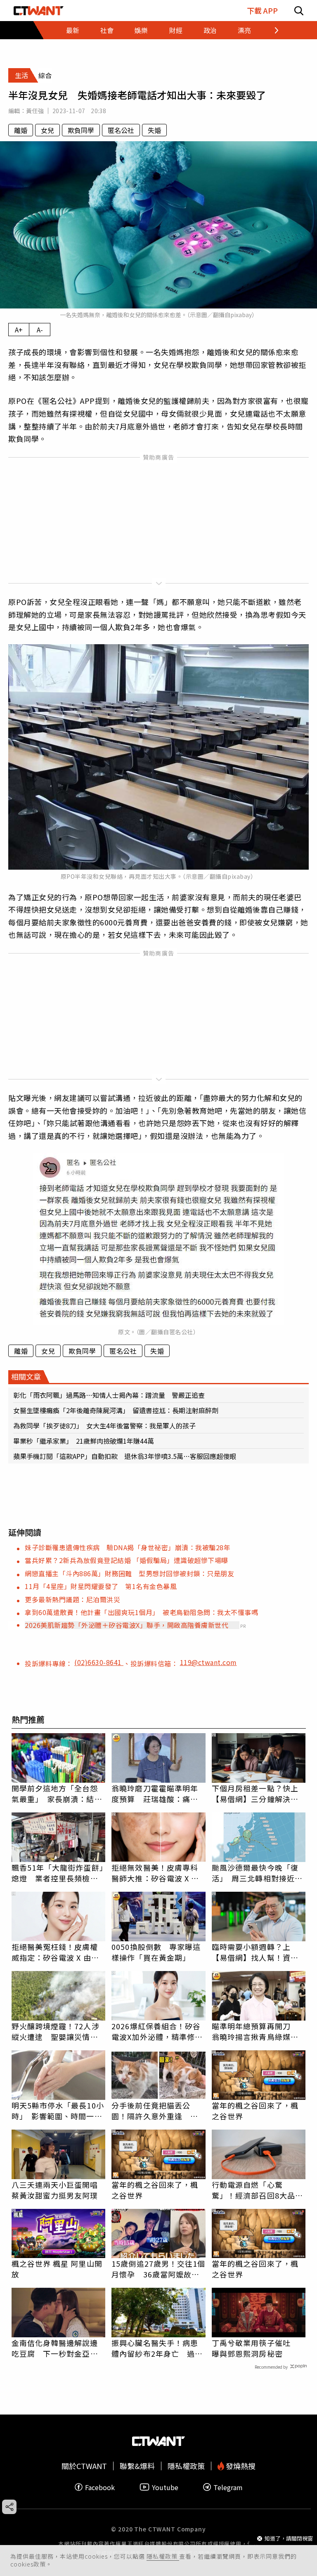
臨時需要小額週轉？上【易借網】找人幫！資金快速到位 (255, 1952)
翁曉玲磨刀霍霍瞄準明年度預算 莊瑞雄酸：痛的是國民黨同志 (155, 1793)
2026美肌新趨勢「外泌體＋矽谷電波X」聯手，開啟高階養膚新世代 (127, 1625)
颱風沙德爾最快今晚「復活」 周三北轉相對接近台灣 (257, 1873)
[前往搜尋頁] (299, 11)
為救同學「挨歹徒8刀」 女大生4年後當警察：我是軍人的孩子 (104, 1426)
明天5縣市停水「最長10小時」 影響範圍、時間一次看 (58, 2111)
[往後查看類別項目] (271, 30)
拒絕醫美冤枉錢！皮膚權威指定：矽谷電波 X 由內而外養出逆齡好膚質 (55, 1952)
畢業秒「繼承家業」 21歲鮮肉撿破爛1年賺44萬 (84, 1441)
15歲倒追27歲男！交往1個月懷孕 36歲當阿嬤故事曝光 (158, 2269)
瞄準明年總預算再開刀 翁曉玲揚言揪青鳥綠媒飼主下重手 (255, 2031)
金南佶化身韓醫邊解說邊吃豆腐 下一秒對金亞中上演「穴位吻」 (55, 2348)
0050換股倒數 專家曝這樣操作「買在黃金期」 (156, 1952)
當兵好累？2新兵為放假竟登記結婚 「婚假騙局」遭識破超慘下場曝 (127, 1560)
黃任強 (35, 111)
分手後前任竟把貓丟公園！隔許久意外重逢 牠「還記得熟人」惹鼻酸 (155, 2111)
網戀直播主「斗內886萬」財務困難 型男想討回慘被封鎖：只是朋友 (129, 1573)
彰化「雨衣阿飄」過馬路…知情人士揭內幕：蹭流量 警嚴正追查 (109, 1395)
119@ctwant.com (208, 1662)
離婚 (21, 130)
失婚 (154, 130)
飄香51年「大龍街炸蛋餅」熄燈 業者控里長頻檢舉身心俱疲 (58, 1873)
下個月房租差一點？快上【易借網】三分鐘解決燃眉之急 (255, 1793)
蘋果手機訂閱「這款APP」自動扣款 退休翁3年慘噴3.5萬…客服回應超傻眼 (125, 1456)
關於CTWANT (84, 2466)
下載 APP (262, 11)
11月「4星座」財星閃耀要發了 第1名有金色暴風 (101, 1586)
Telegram (228, 2487)
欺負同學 (81, 130)
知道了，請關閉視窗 (289, 2538)
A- (40, 330)
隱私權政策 (163, 2556)
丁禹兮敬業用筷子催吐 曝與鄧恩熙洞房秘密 (255, 2348)
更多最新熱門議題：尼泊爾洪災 (72, 1599)
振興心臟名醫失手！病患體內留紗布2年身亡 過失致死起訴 (157, 2348)
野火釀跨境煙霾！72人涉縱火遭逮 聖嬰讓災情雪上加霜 (56, 2031)
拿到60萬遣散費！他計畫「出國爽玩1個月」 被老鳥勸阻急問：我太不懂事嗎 (141, 1612)
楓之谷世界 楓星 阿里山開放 (57, 2269)
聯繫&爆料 (137, 2466)
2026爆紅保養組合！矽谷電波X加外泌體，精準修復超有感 (157, 2031)
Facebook (100, 2487)
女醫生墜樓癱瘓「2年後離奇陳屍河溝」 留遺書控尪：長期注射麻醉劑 (116, 1410)
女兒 (47, 130)
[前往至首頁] (39, 11)
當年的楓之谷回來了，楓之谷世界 (255, 2111)
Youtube (165, 2487)
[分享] (9, 2507)
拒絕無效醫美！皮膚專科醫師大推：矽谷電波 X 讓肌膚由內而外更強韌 (155, 1873)
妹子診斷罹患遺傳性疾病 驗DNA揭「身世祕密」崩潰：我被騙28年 (128, 1547)
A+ (19, 330)
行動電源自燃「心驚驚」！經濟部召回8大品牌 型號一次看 (259, 2190)
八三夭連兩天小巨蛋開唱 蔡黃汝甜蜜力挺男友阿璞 (59, 2190)
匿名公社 (121, 130)
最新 (73, 30)
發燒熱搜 (240, 2466)
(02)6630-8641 (99, 1662)
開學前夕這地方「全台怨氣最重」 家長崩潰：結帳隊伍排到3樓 (57, 1793)
